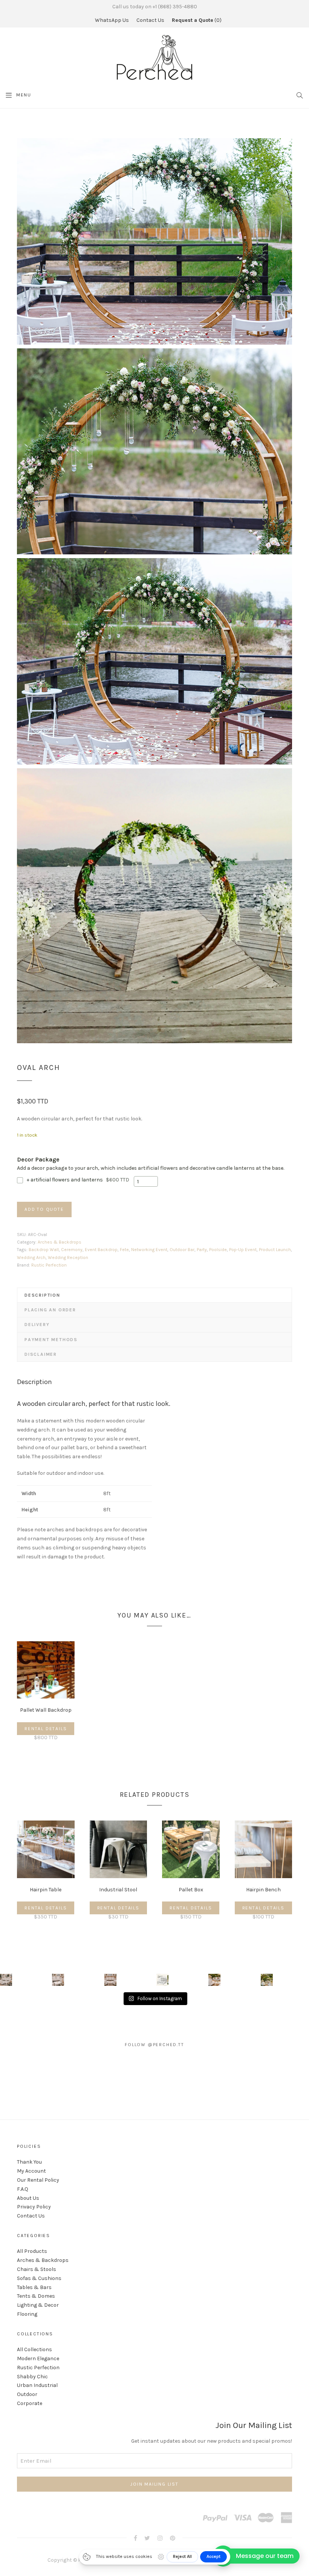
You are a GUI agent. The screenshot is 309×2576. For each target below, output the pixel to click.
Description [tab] (42, 1295)
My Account (31, 2171)
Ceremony (72, 1250)
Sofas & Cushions (39, 2278)
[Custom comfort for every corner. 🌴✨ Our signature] (267, 1980)
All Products (32, 2251)
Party (202, 1250)
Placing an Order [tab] (50, 1310)
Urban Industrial (37, 2385)
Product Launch (275, 1250)
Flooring (27, 2314)
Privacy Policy (34, 2207)
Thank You (29, 2162)
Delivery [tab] (37, 1325)
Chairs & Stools (37, 2269)
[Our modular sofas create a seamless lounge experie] (110, 1980)
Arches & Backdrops (60, 1242)
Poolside (218, 1250)
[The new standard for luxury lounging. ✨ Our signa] (162, 1980)
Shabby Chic (32, 2377)
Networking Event (149, 1250)
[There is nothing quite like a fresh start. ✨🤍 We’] (214, 1980)
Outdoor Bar (182, 1250)
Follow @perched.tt (154, 2045)
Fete (124, 1250)
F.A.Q (23, 2189)
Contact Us (150, 20)
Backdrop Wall (44, 1250)
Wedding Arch (31, 1257)
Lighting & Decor (38, 2305)
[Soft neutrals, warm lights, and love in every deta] (6, 1980)
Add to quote (44, 1209)
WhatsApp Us (112, 20)
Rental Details (46, 1729)
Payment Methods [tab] (51, 1340)
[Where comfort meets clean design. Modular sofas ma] (58, 1980)
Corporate (30, 2403)
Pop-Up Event (243, 1250)
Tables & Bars (34, 2287)
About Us (28, 2198)
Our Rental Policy (38, 2180)
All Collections (34, 2349)
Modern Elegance (38, 2359)
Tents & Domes (36, 2296)
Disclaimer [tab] (41, 1354)
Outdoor (27, 2394)
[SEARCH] (300, 95)
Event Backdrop (101, 1250)
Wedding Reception (68, 1257)
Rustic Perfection (49, 1265)
